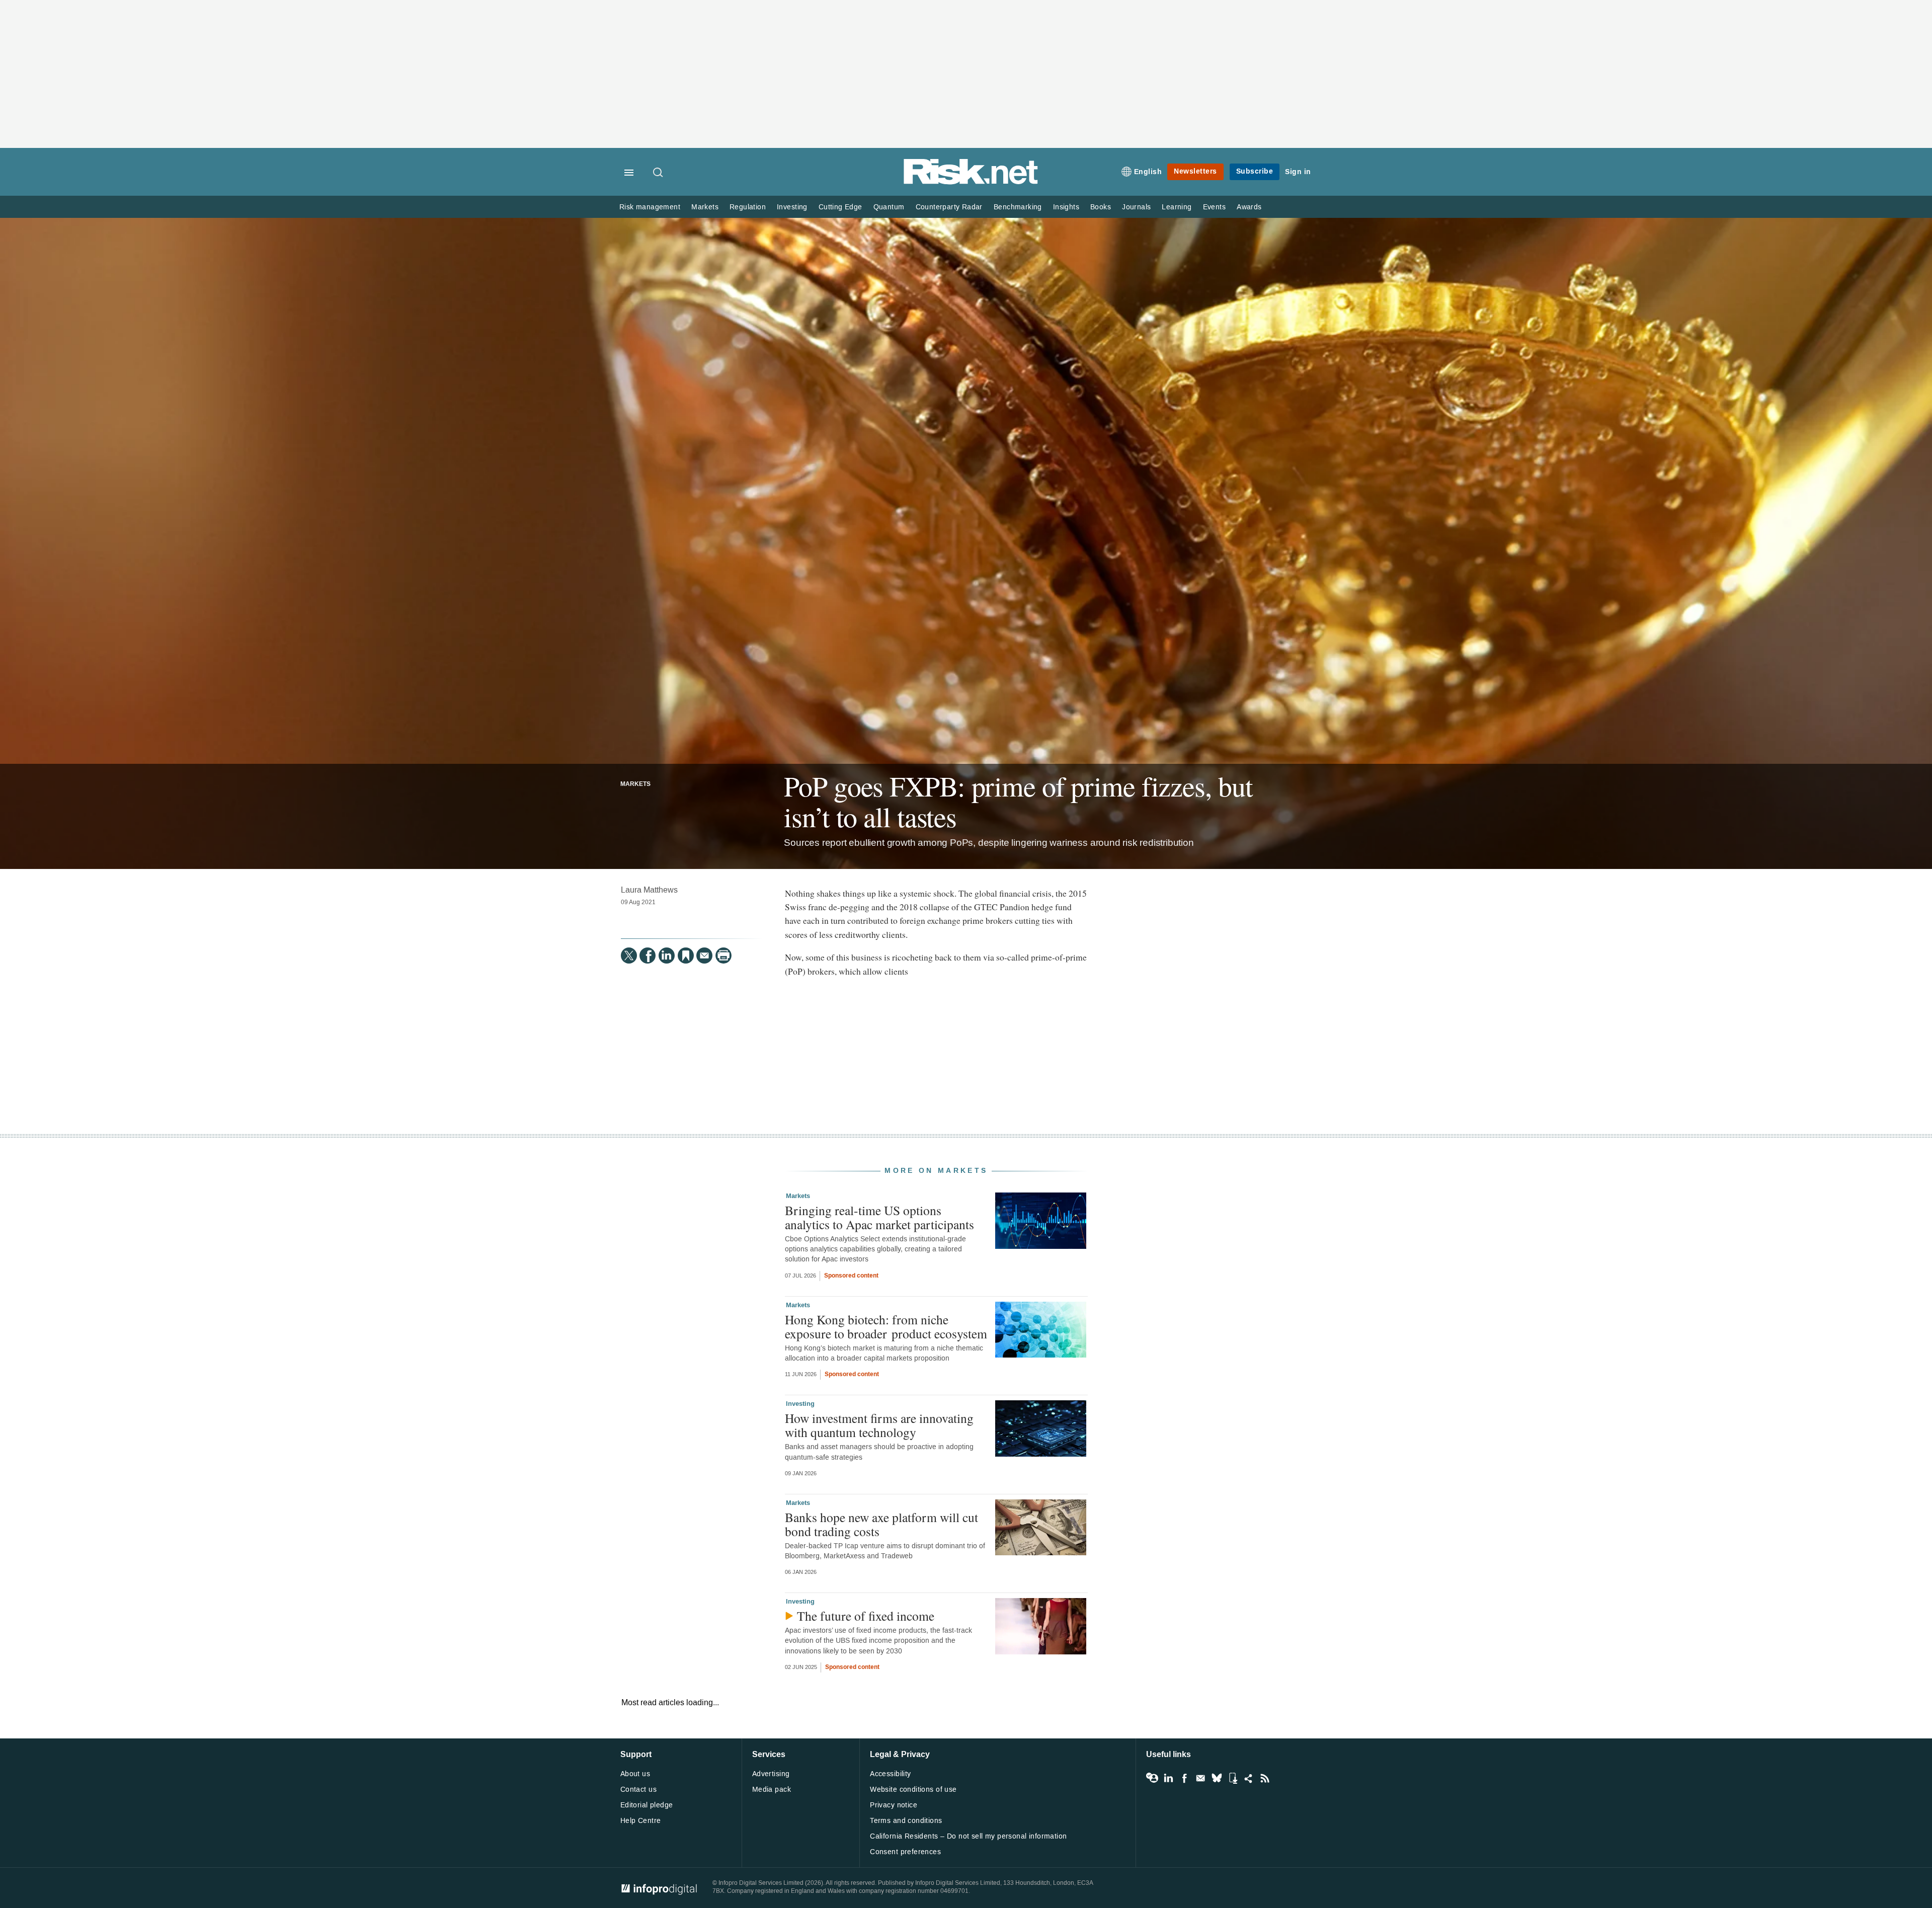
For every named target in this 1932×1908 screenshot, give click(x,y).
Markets (705, 207)
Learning (1177, 207)
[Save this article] (686, 956)
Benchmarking (1018, 207)
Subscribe (1255, 171)
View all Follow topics (1152, 1778)
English (1148, 172)
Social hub (1249, 1778)
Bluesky (1217, 1778)
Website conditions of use (913, 1790)
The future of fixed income (866, 1616)
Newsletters (1195, 171)
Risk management (650, 207)
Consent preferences (905, 1852)
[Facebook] (648, 956)
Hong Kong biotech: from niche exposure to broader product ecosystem (886, 1326)
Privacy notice (894, 1805)
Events (1214, 207)
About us (635, 1774)
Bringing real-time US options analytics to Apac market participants (879, 1217)
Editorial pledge (647, 1805)
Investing (792, 207)
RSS (1265, 1778)
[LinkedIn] (667, 956)
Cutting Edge (840, 207)
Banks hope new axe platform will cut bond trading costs (881, 1524)
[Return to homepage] (971, 182)
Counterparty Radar (949, 207)
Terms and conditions (906, 1821)
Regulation (748, 207)
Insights (1066, 207)
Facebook (1184, 1778)
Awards (1249, 207)
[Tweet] (629, 956)
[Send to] (704, 956)
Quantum (889, 207)
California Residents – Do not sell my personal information (968, 1836)
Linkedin (1168, 1778)
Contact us (638, 1790)
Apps (1233, 1778)
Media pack (772, 1790)
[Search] (659, 173)
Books (1101, 207)
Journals (1136, 207)
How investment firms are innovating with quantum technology (879, 1425)
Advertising (771, 1774)
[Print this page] (723, 956)
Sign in (1298, 172)
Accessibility (890, 1774)
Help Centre (641, 1821)
